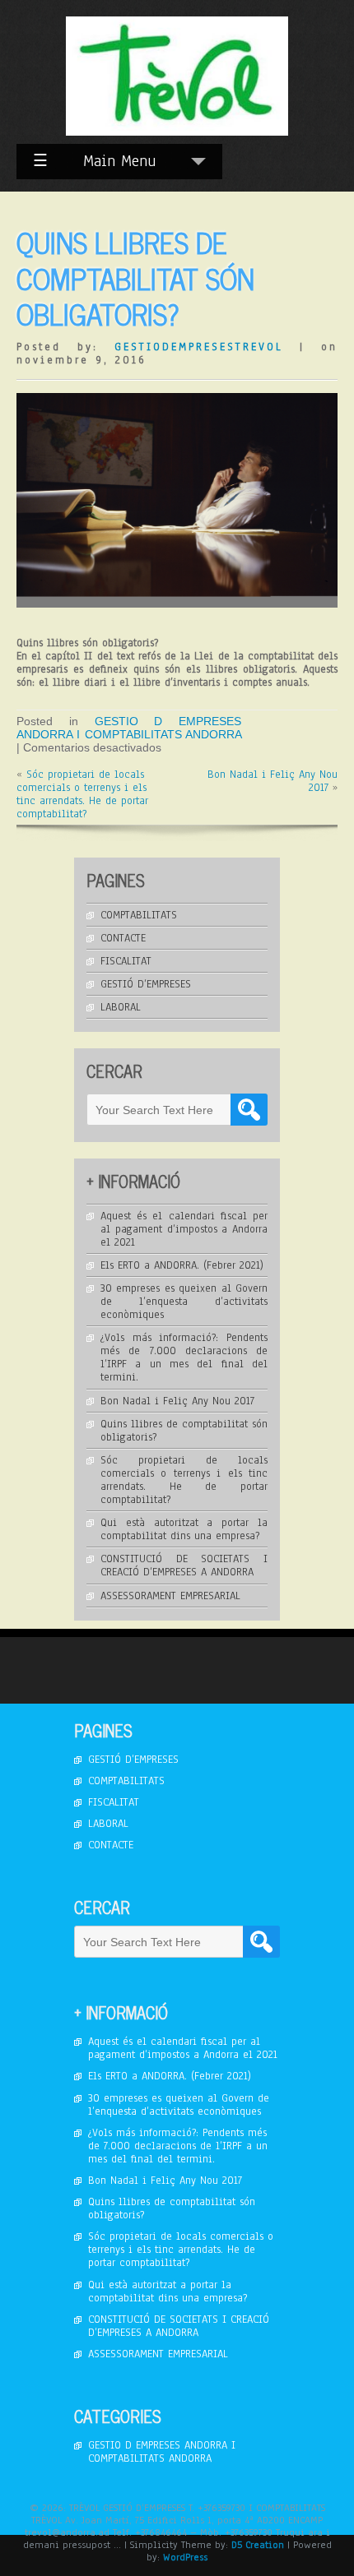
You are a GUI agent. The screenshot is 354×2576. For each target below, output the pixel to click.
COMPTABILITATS (139, 915)
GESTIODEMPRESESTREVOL (199, 347)
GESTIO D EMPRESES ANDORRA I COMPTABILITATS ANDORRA (129, 728)
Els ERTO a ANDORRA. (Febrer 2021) (182, 1265)
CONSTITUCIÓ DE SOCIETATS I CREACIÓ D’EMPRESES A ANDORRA (184, 1565)
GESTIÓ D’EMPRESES (146, 984)
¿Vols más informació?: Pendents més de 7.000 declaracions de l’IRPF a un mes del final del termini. (184, 1357)
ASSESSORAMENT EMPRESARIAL (170, 1596)
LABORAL (121, 1007)
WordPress (185, 2557)
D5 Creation (258, 2545)
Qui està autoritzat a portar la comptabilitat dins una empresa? (184, 1529)
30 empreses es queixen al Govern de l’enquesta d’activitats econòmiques (184, 1302)
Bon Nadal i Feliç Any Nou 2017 (272, 781)
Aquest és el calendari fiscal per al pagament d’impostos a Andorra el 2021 (184, 1229)
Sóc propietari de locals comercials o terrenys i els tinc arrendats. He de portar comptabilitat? (82, 794)
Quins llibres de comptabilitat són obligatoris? (184, 1431)
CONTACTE (123, 938)
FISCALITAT (126, 961)
